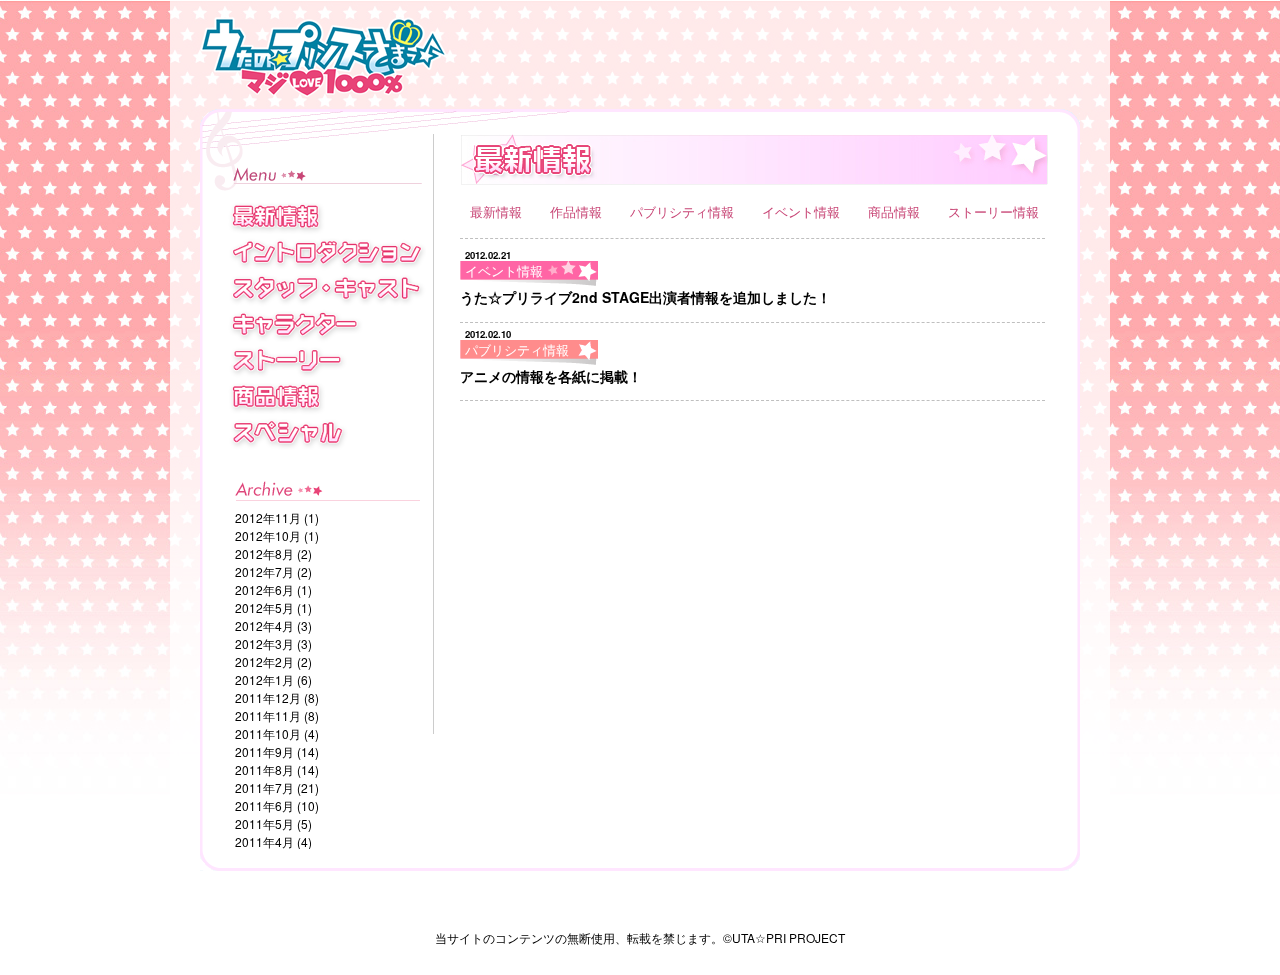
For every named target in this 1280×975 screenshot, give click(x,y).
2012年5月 (264, 607)
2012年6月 (264, 589)
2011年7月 (264, 787)
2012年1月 (264, 679)
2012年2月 (264, 661)
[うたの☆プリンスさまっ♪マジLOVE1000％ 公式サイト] (540, 59)
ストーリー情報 (993, 211)
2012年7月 (264, 571)
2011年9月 (264, 751)
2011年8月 (264, 769)
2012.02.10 (488, 334)
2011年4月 (264, 841)
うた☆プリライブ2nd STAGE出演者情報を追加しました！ (645, 297)
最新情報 (498, 211)
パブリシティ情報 (684, 211)
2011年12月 (268, 697)
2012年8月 (264, 553)
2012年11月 (268, 517)
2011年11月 (268, 715)
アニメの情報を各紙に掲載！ (551, 376)
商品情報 (896, 211)
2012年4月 (264, 625)
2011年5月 (264, 823)
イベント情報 (803, 211)
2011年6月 (264, 805)
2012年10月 (268, 535)
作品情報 (578, 211)
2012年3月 (264, 643)
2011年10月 (268, 733)
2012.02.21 (488, 255)
